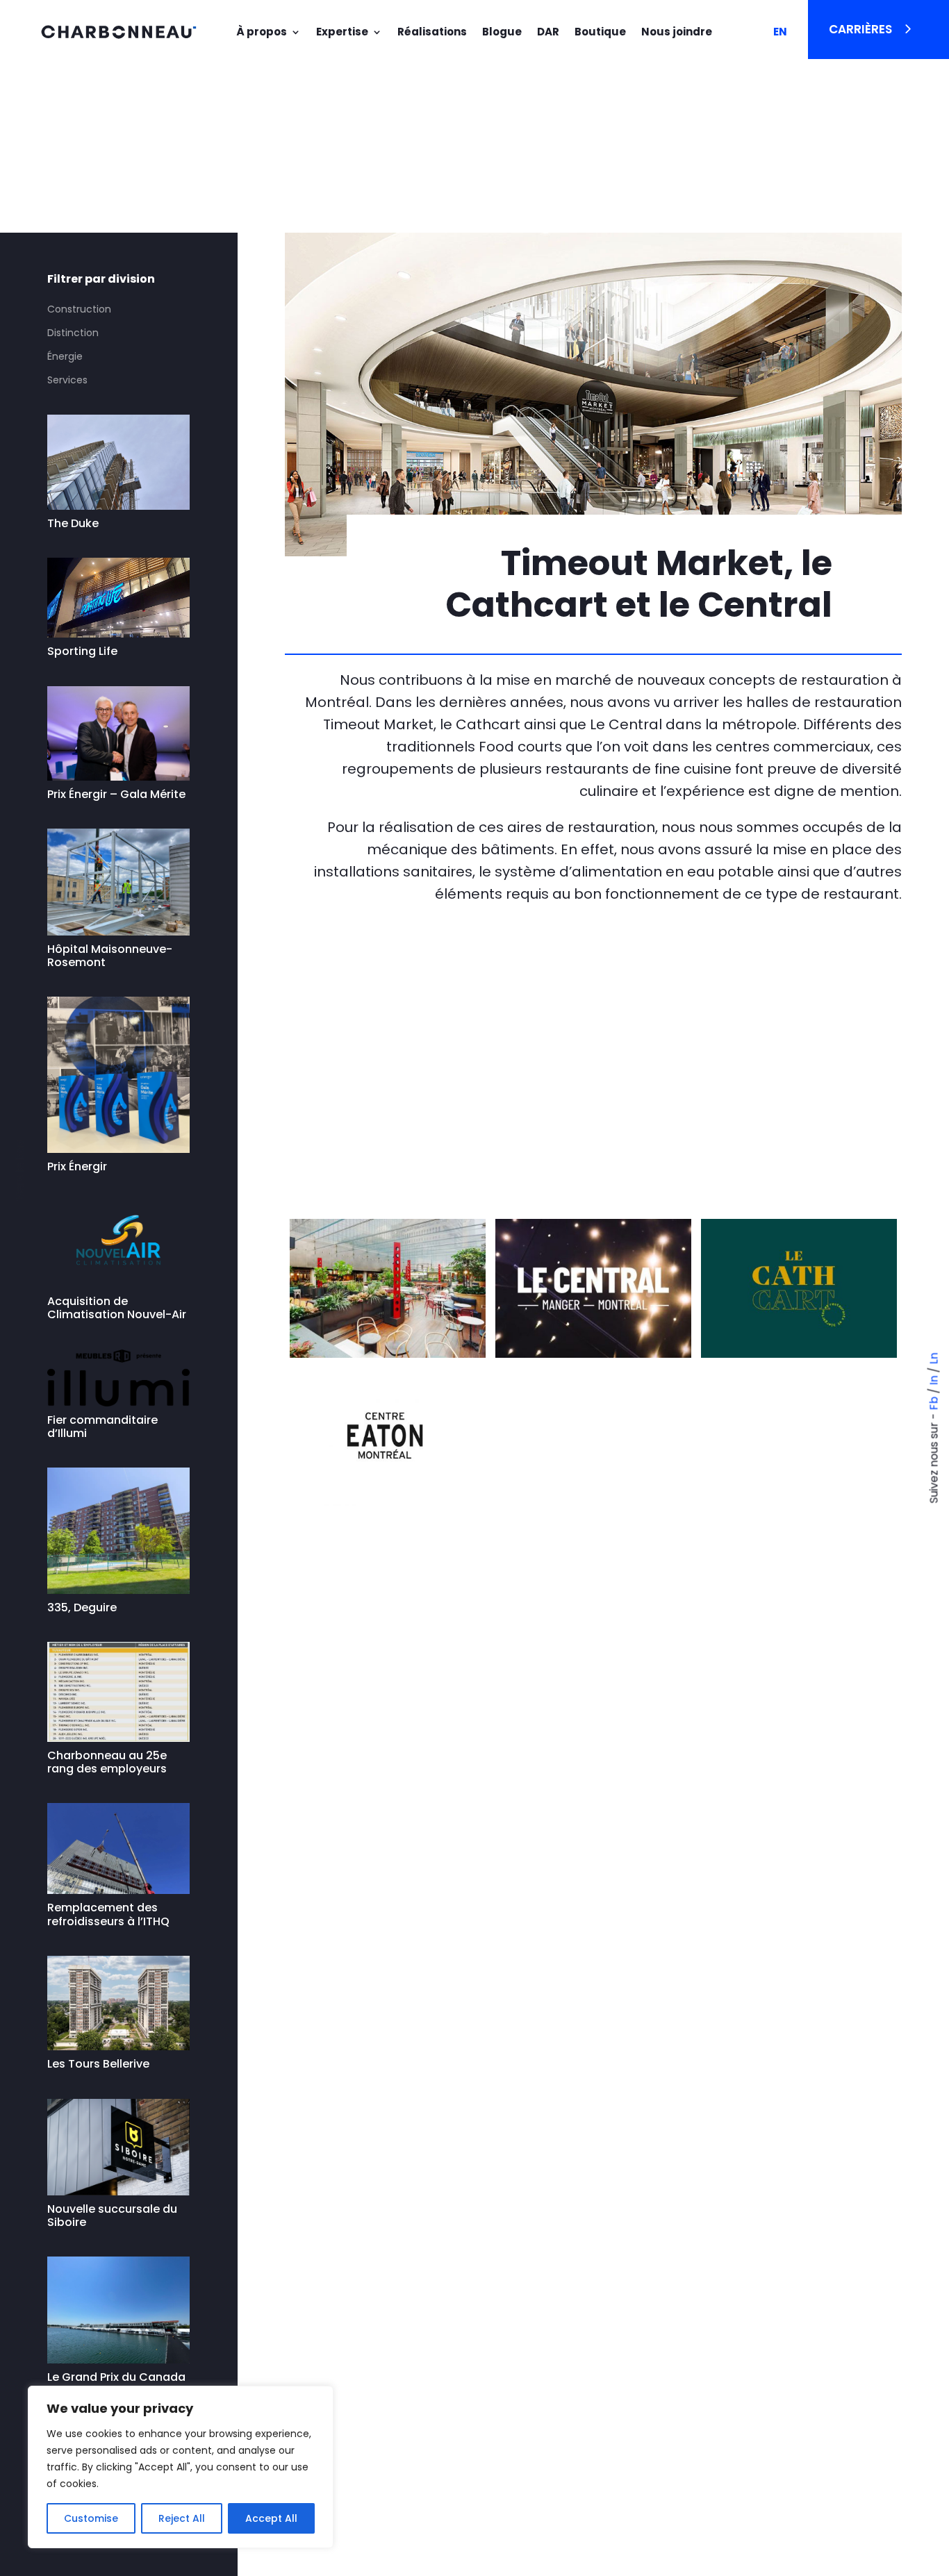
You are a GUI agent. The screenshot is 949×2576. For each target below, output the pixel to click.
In (934, 1380)
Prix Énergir (77, 1166)
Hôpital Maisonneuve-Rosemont (110, 956)
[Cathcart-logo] (799, 1358)
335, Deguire (82, 1607)
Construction (79, 309)
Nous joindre (677, 32)
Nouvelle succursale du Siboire (112, 2216)
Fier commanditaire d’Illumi (102, 1427)
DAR (548, 32)
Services (67, 380)
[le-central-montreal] (593, 1358)
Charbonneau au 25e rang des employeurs (107, 1762)
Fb (934, 1403)
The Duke (73, 523)
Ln (934, 1358)
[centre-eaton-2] (388, 1506)
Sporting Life (82, 651)
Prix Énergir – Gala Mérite (116, 794)
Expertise (342, 32)
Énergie (65, 356)
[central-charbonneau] (388, 1358)
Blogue (502, 32)
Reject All (182, 2518)
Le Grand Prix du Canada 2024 (116, 2384)
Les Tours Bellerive (98, 2064)
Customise (91, 2518)
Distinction (73, 333)
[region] (181, 2467)
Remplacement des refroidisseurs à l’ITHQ (110, 1914)
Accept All (271, 2518)
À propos (262, 32)
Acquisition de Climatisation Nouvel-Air (117, 1308)
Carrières (860, 29)
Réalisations (432, 32)
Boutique (600, 32)
